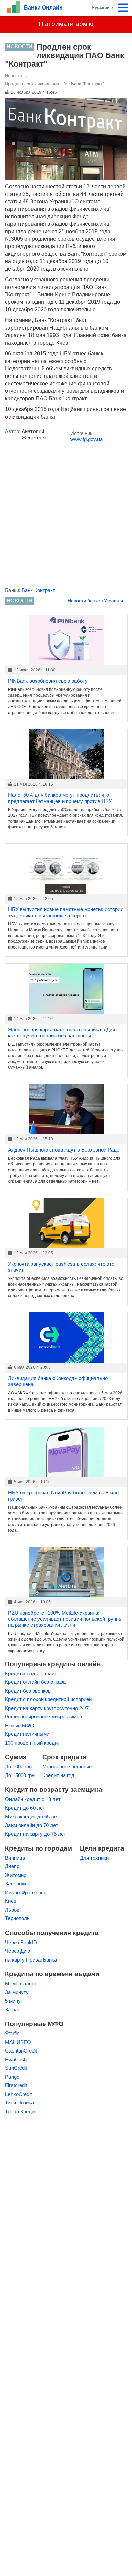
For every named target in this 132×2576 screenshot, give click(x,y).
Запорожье (18, 1884)
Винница (15, 1858)
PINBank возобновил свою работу (48, 681)
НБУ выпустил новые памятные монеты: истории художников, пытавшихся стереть (66, 912)
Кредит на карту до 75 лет (36, 1834)
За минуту (17, 1992)
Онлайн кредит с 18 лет (33, 1799)
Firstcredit (16, 2085)
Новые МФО (20, 1725)
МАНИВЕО (18, 2042)
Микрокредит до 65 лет (32, 1816)
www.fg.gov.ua (86, 439)
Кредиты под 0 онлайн (31, 1673)
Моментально (21, 1983)
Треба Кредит (21, 2111)
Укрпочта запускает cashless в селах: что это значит (61, 1267)
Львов (12, 1910)
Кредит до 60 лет (25, 1808)
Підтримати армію (66, 24)
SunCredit (16, 2068)
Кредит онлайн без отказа (35, 1682)
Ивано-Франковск (26, 1892)
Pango (12, 2077)
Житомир (16, 1875)
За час (13, 2010)
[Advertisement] (66, 517)
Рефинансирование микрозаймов (43, 1717)
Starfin (12, 2033)
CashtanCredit (21, 2051)
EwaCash (16, 2059)
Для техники (94, 1858)
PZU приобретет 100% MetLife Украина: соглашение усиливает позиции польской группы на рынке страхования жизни (65, 1619)
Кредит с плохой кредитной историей (48, 1699)
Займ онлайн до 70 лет (32, 1825)
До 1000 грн (18, 1767)
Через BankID (21, 1942)
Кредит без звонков (28, 1691)
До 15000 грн (20, 1775)
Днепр (12, 1866)
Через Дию (18, 1951)
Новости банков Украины (95, 601)
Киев (11, 1901)
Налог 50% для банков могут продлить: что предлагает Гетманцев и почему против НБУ (60, 798)
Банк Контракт (38, 590)
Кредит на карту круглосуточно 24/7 (47, 1708)
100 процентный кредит (32, 1743)
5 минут (14, 2001)
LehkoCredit (18, 2094)
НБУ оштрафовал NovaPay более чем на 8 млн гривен (63, 1496)
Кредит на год (58, 1775)
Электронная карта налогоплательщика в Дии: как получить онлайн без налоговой (62, 1033)
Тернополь (17, 1918)
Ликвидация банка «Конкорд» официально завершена (58, 1381)
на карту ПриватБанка (31, 1960)
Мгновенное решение (67, 1767)
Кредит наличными (27, 1734)
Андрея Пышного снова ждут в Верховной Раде (64, 1150)
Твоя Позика (19, 2103)
